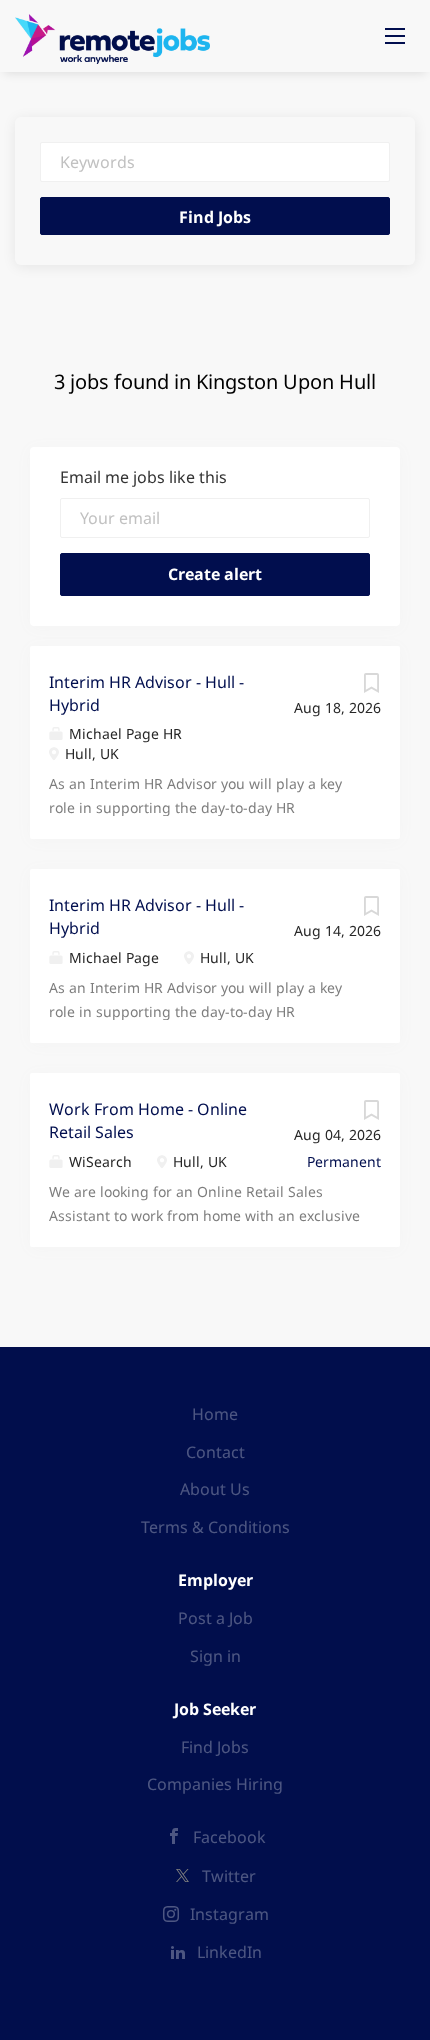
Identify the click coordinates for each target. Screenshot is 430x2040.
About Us (215, 1489)
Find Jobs (215, 217)
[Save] (371, 687)
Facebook (229, 1837)
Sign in (215, 1656)
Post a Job (215, 1618)
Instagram (229, 1914)
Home (215, 1414)
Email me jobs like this (143, 477)
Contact (215, 1452)
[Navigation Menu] (395, 36)
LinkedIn (229, 1952)
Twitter (229, 1876)
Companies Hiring (215, 1784)
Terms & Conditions (215, 1527)
